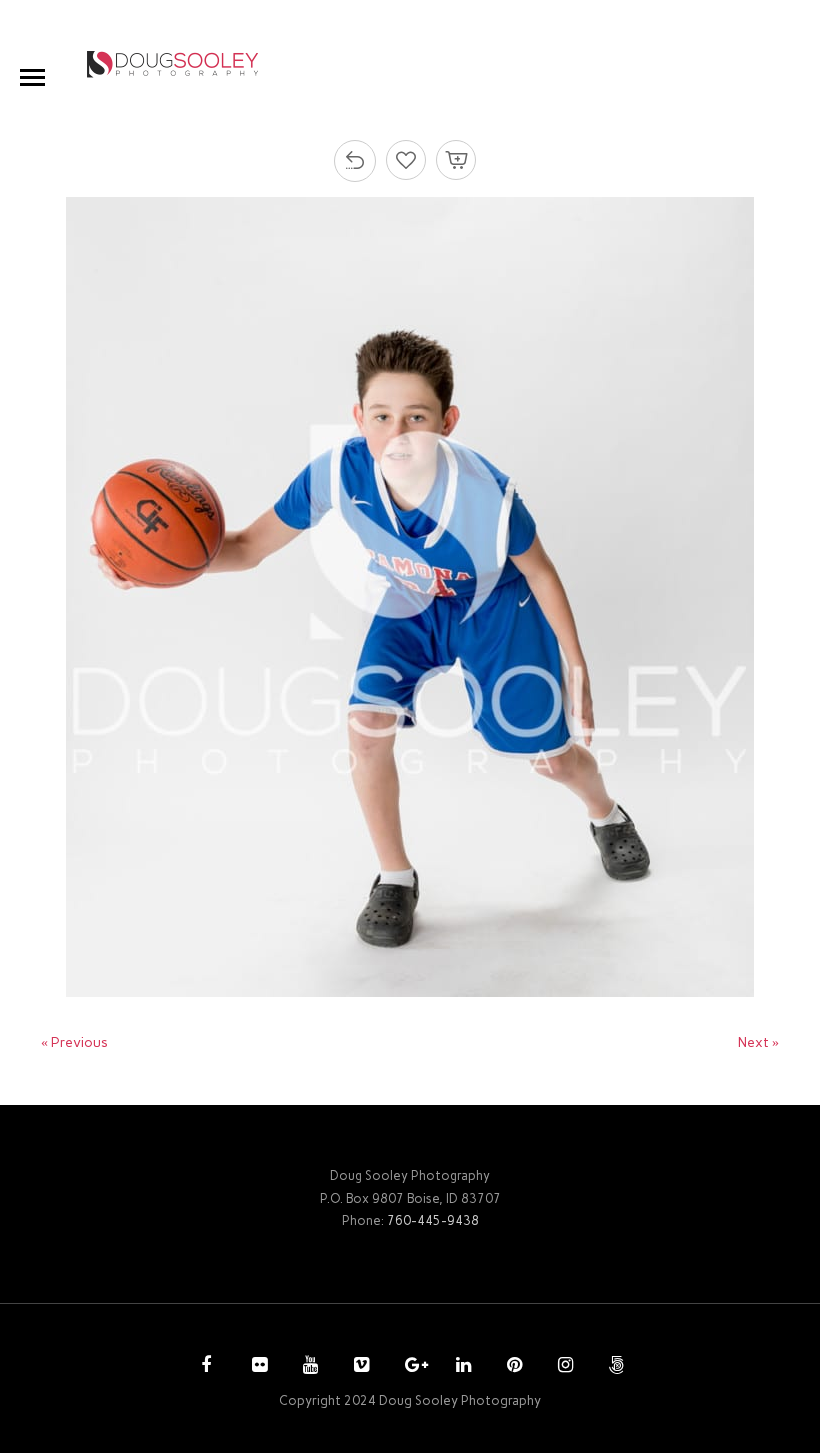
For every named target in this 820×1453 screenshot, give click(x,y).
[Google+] (410, 1367)
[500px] (614, 1367)
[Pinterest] (512, 1367)
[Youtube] (308, 1367)
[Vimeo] (359, 1367)
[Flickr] (257, 1367)
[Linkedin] (461, 1367)
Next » (758, 1042)
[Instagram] (563, 1367)
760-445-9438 (433, 1220)
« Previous (74, 1042)
